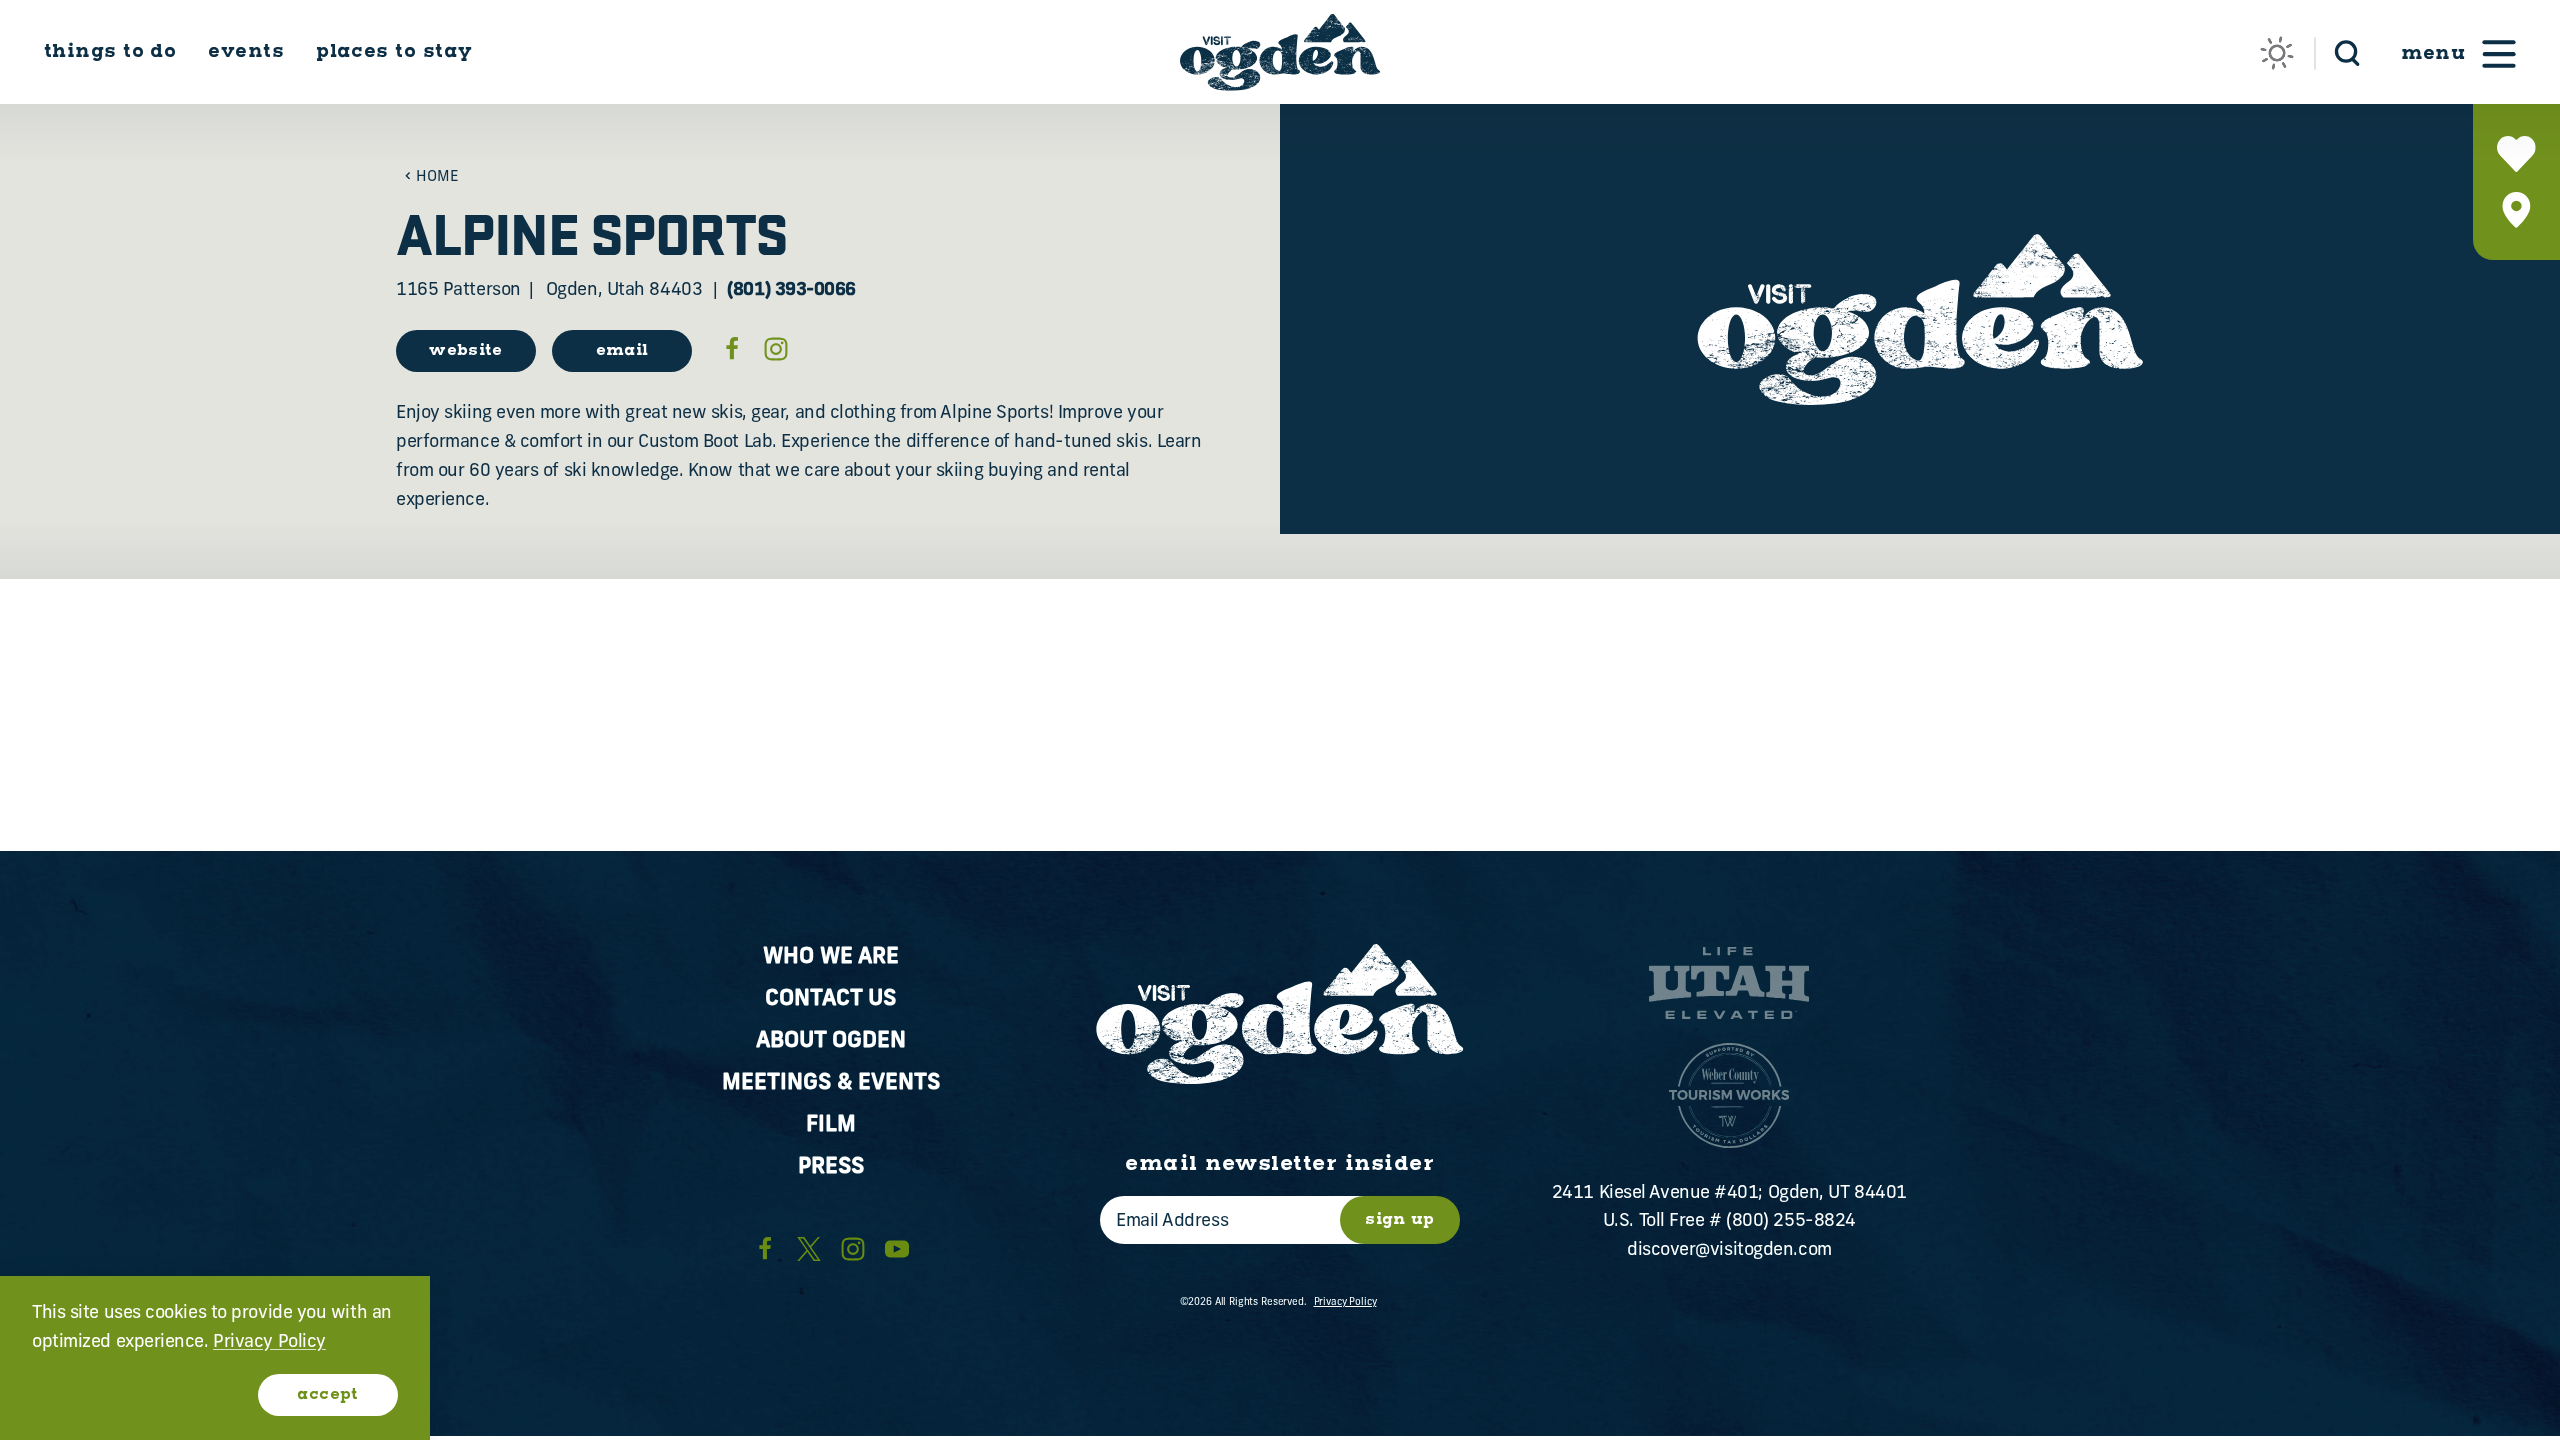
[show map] (2516, 210)
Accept (327, 1394)
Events (246, 51)
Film (831, 1125)
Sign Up (1400, 1219)
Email (622, 350)
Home (437, 177)
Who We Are (831, 957)
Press (831, 1167)
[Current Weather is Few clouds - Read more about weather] (2277, 53)
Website (466, 350)
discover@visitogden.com (1729, 1251)
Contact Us (830, 999)
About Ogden (831, 1041)
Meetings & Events (831, 1083)
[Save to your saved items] (2516, 154)
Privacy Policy (1345, 1302)
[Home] (1280, 52)
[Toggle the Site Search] (2347, 51)
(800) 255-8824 (1791, 1222)
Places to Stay (394, 51)
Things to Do (110, 51)
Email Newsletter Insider (1279, 1164)
